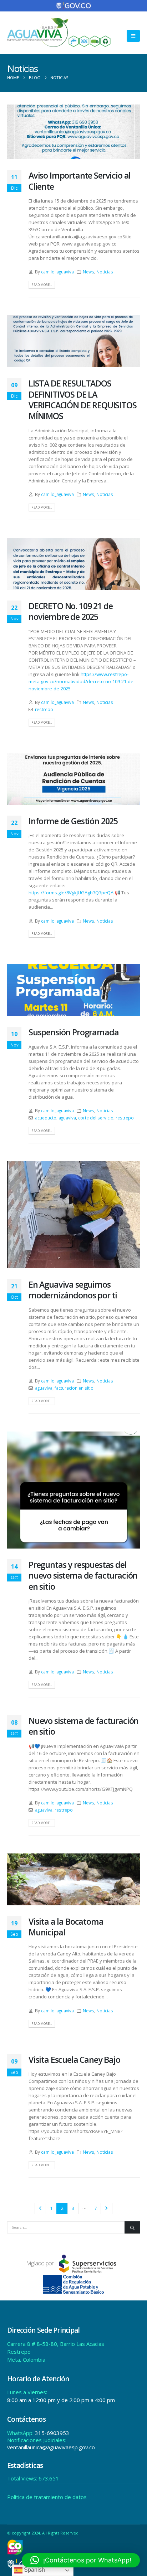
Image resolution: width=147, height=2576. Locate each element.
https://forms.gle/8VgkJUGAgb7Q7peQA (71, 893)
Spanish (34, 2570)
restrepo (44, 709)
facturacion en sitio (74, 1388)
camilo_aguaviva (57, 272)
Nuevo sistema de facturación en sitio (83, 1726)
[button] (133, 36)
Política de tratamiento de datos (47, 2497)
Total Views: (23, 2478)
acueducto (46, 1118)
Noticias (105, 272)
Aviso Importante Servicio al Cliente (80, 181)
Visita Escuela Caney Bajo (74, 2060)
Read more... (42, 285)
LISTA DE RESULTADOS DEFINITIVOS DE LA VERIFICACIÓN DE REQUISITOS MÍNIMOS (83, 400)
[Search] (132, 2227)
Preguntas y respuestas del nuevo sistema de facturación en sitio (83, 1576)
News (88, 272)
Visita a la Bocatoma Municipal (66, 1927)
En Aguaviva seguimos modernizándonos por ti (73, 1290)
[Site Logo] (59, 32)
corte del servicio (96, 1118)
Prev (40, 2208)
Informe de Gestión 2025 (73, 821)
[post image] (73, 132)
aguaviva (67, 1118)
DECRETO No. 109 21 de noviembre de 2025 (70, 611)
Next (106, 2208)
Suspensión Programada (73, 1032)
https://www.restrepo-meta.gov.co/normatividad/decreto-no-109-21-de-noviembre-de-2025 (82, 681)
